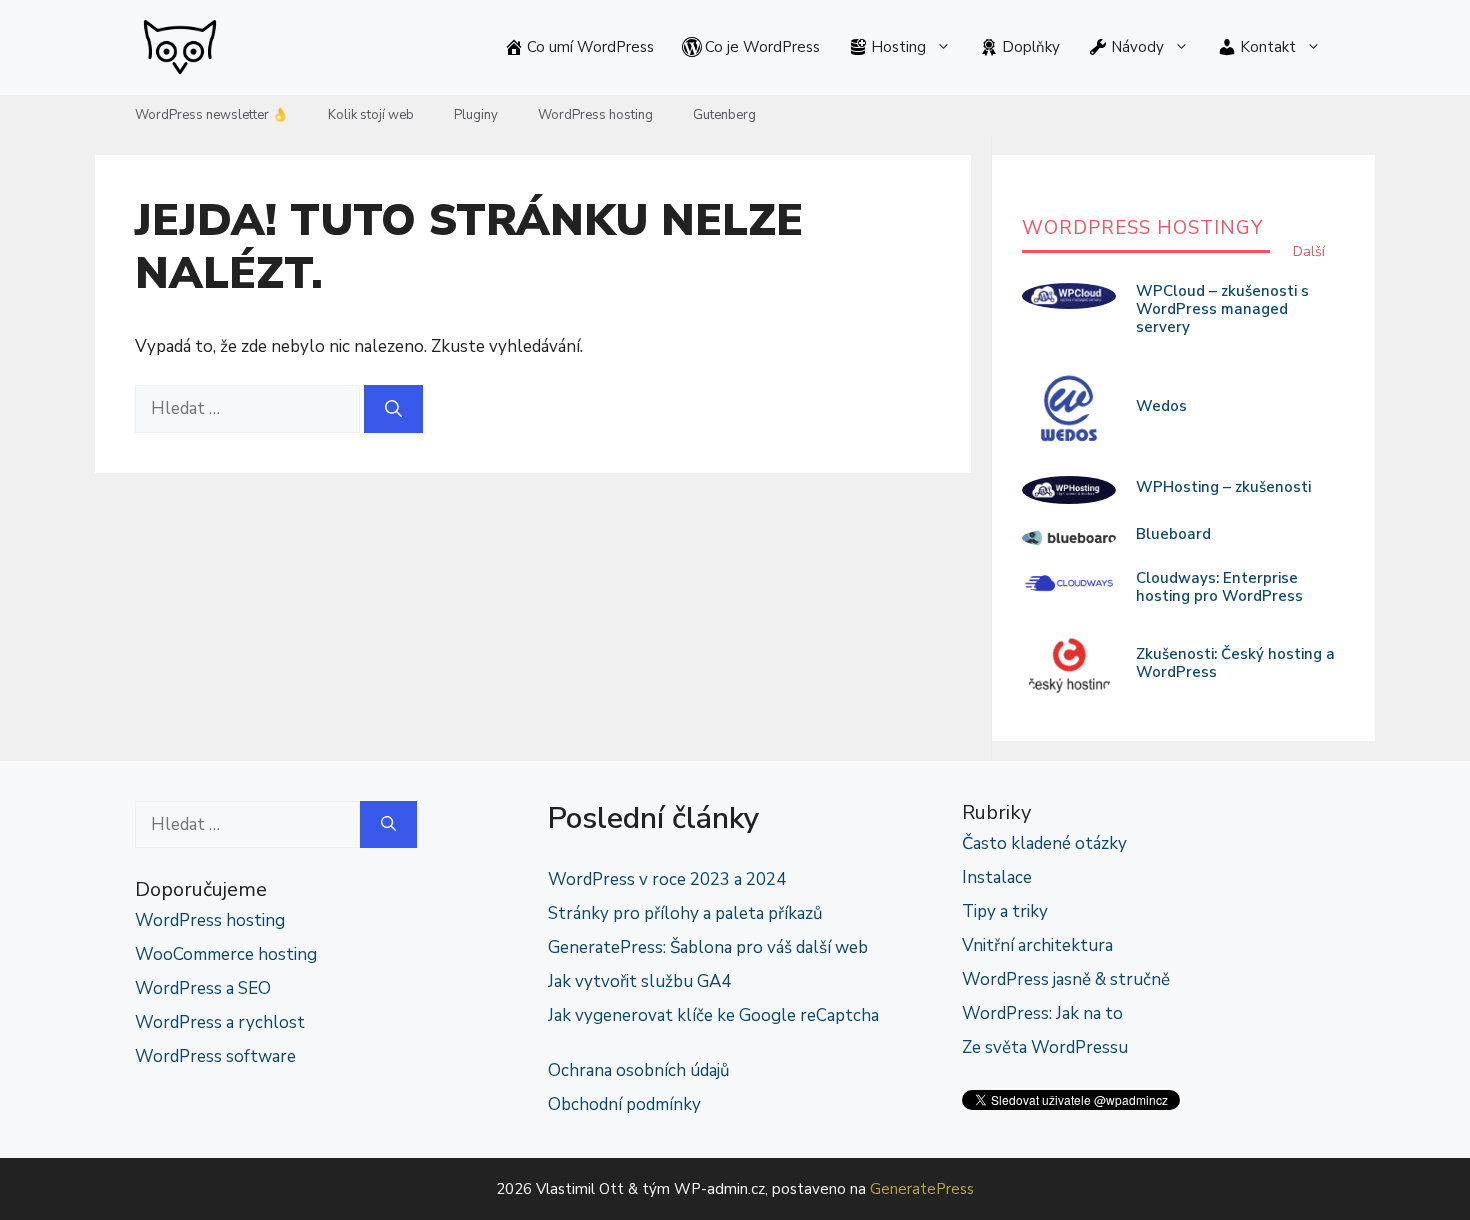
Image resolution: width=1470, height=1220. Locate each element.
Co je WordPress (762, 47)
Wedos (1161, 406)
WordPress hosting (595, 115)
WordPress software (215, 1056)
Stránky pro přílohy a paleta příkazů (685, 913)
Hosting (898, 47)
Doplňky (1031, 47)
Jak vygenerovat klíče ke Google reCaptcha (713, 1015)
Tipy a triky (1005, 911)
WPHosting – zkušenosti (1223, 487)
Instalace (997, 877)
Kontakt (1268, 47)
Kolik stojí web (371, 115)
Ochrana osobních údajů (639, 1070)
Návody (1137, 47)
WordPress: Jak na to (1042, 1013)
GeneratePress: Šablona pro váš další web (708, 947)
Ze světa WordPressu (1045, 1047)
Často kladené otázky (1044, 843)
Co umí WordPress (590, 47)
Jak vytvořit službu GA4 (639, 981)
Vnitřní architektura (1037, 945)
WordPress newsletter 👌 (211, 115)
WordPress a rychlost (220, 1022)
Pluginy (476, 115)
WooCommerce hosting (226, 954)
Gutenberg (724, 115)
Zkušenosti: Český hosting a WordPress (1235, 663)
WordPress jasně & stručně (1066, 979)
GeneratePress (922, 1189)
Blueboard (1173, 534)
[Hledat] (393, 409)
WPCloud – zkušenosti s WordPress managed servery (1222, 309)
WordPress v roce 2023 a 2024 (667, 879)
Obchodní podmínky (624, 1104)
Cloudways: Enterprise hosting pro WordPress (1219, 587)
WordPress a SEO (203, 988)
